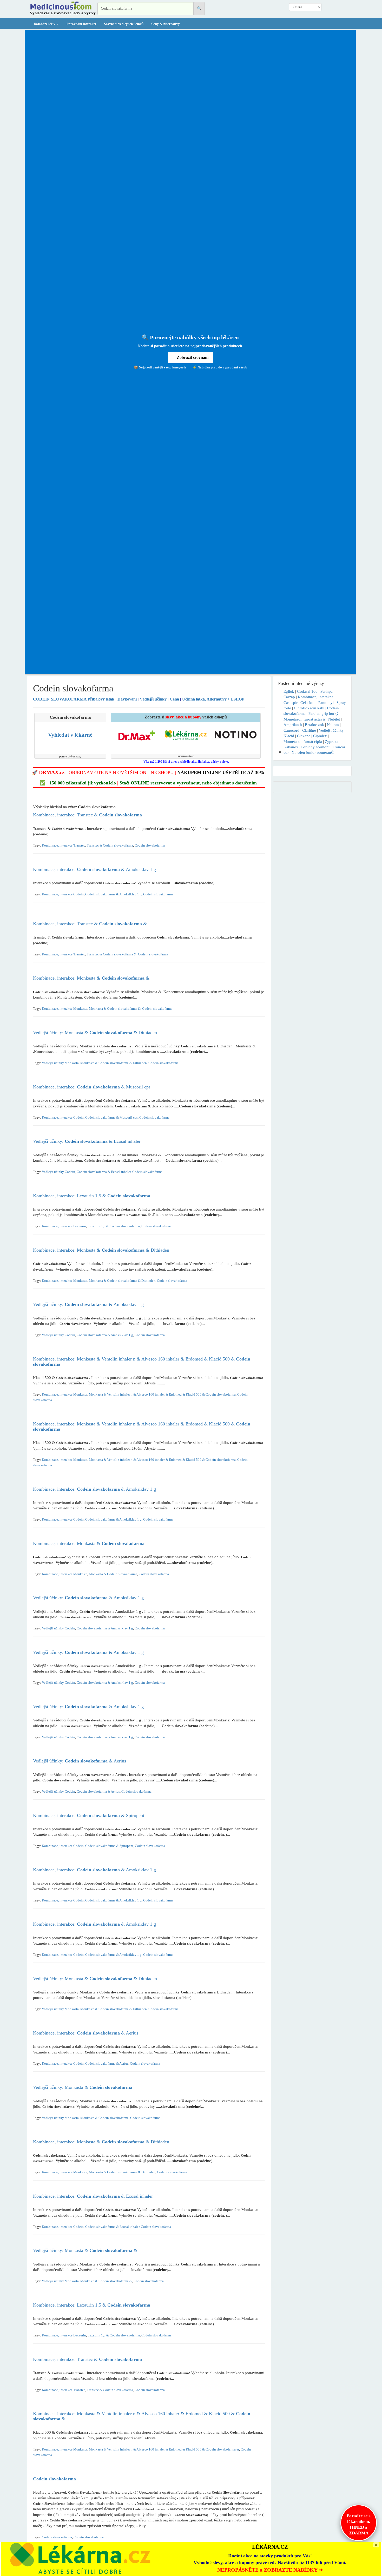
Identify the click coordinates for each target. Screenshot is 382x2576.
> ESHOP (236, 699)
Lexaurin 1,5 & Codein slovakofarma (114, 1226)
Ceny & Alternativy (166, 24)
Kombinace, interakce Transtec (64, 846)
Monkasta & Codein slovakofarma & (115, 1009)
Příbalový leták (74, 699)
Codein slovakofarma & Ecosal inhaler (104, 1172)
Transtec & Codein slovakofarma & (112, 954)
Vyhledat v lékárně (70, 735)
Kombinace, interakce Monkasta (65, 1009)
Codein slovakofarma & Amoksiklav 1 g (113, 894)
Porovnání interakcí (81, 24)
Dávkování (127, 699)
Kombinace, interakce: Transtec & (87, 815)
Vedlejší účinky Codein (58, 1172)
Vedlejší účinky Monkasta (60, 1063)
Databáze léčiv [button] (45, 24)
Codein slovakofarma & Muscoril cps (111, 1118)
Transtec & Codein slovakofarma (110, 846)
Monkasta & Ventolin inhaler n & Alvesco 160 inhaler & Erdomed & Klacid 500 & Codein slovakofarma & (164, 2449)
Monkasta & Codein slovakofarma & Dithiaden (114, 1063)
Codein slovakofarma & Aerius (98, 1792)
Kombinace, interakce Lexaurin (64, 1226)
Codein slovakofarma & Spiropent (109, 1846)
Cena (174, 699)
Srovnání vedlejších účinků (124, 24)
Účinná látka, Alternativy (204, 699)
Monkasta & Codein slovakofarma (113, 1574)
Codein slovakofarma (150, 846)
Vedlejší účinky (153, 699)
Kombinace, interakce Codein (63, 894)
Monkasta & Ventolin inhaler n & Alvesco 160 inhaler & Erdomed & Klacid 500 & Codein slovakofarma (162, 1395)
